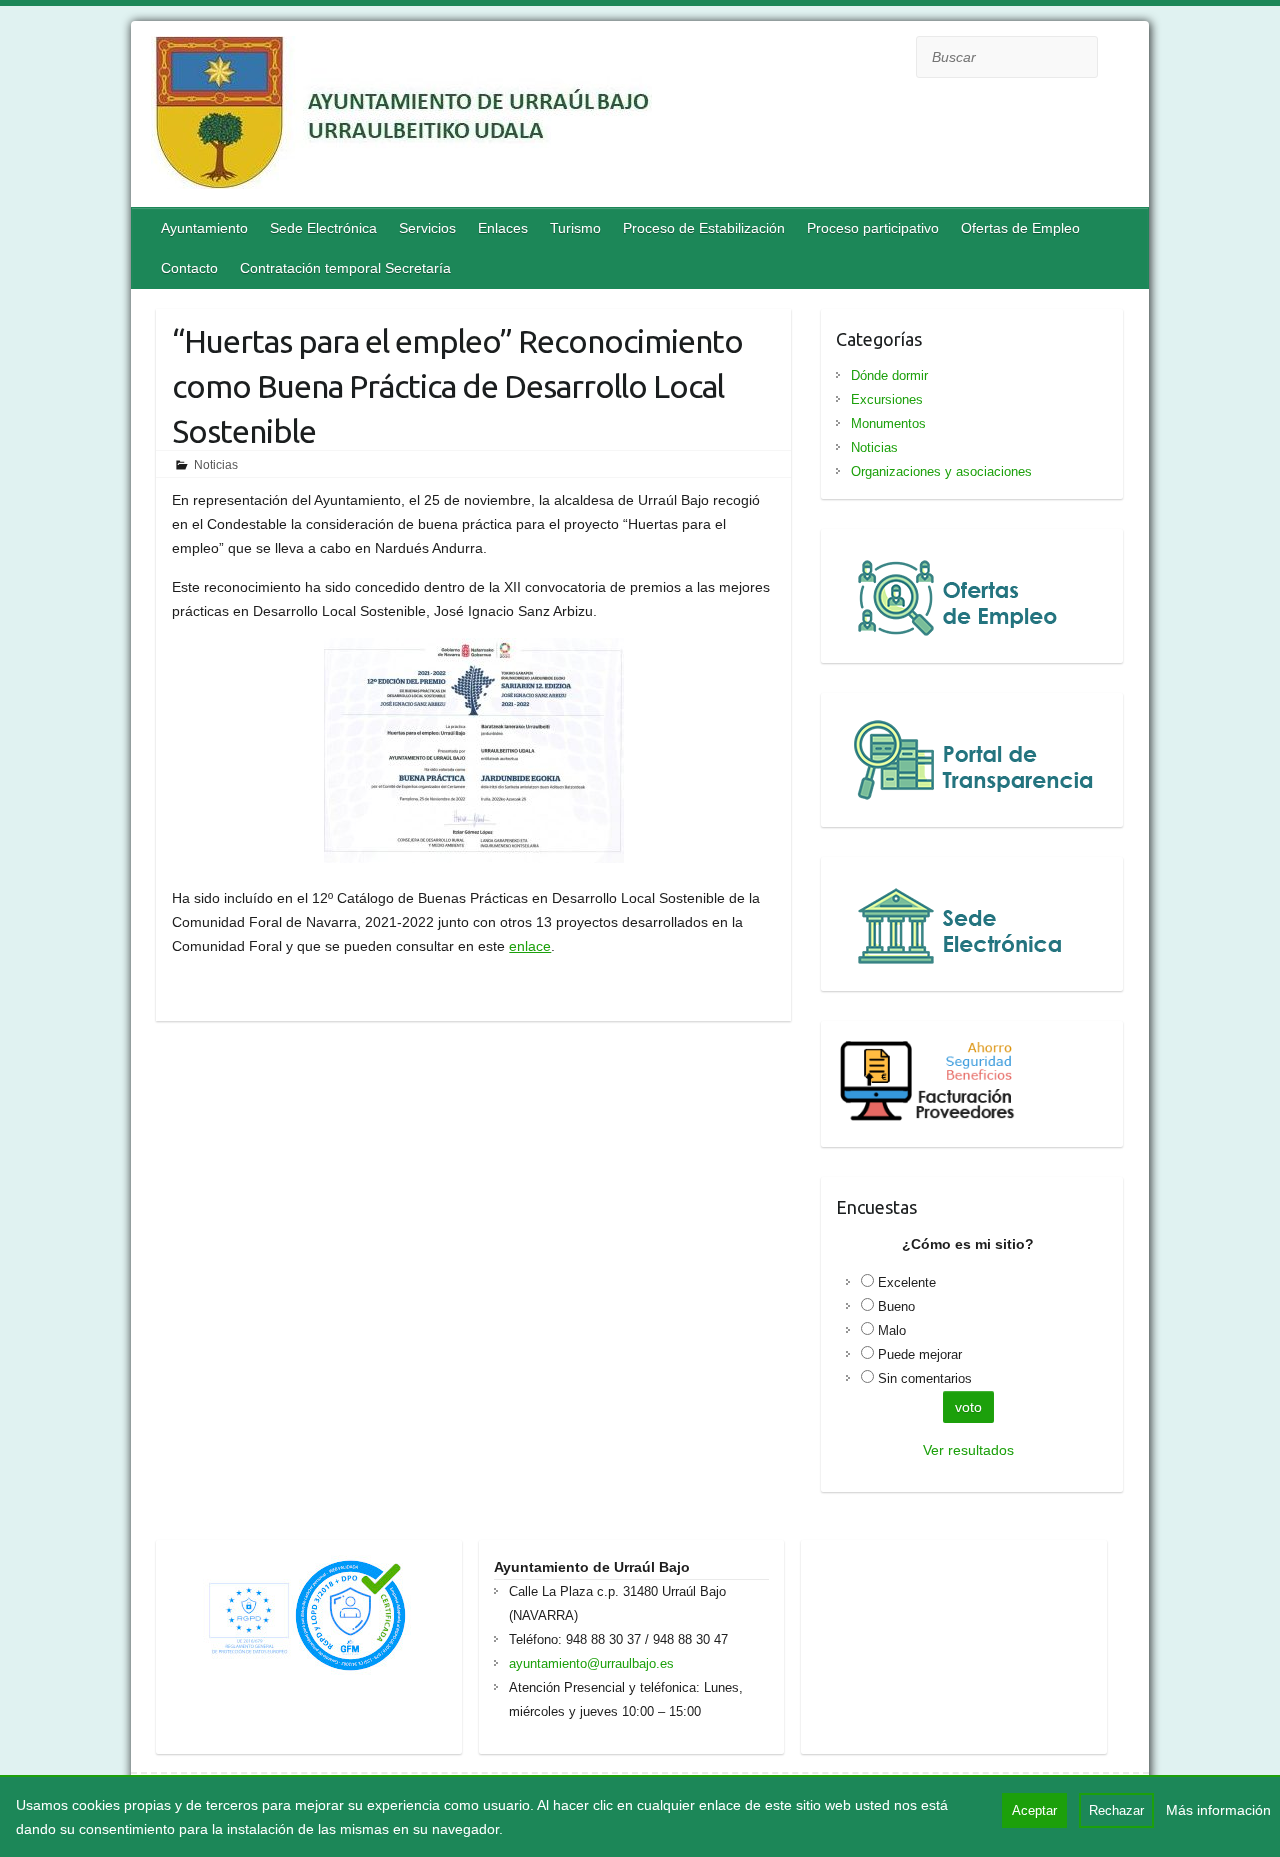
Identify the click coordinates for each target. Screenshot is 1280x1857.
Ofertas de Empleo (1020, 228)
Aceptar (1034, 1810)
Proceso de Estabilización (704, 228)
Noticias (216, 465)
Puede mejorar (920, 1354)
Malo (892, 1330)
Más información (1218, 1810)
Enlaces (503, 228)
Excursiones (887, 399)
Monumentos (888, 423)
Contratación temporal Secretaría (345, 268)
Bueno (896, 1306)
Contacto (189, 268)
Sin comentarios (925, 1378)
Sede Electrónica (323, 228)
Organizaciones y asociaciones (941, 471)
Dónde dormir (889, 375)
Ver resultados (968, 1450)
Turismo (575, 228)
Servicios (427, 228)
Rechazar (1116, 1810)
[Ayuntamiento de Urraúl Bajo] (401, 116)
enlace (530, 946)
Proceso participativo (873, 228)
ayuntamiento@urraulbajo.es (591, 1663)
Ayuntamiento (204, 228)
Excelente (907, 1282)
